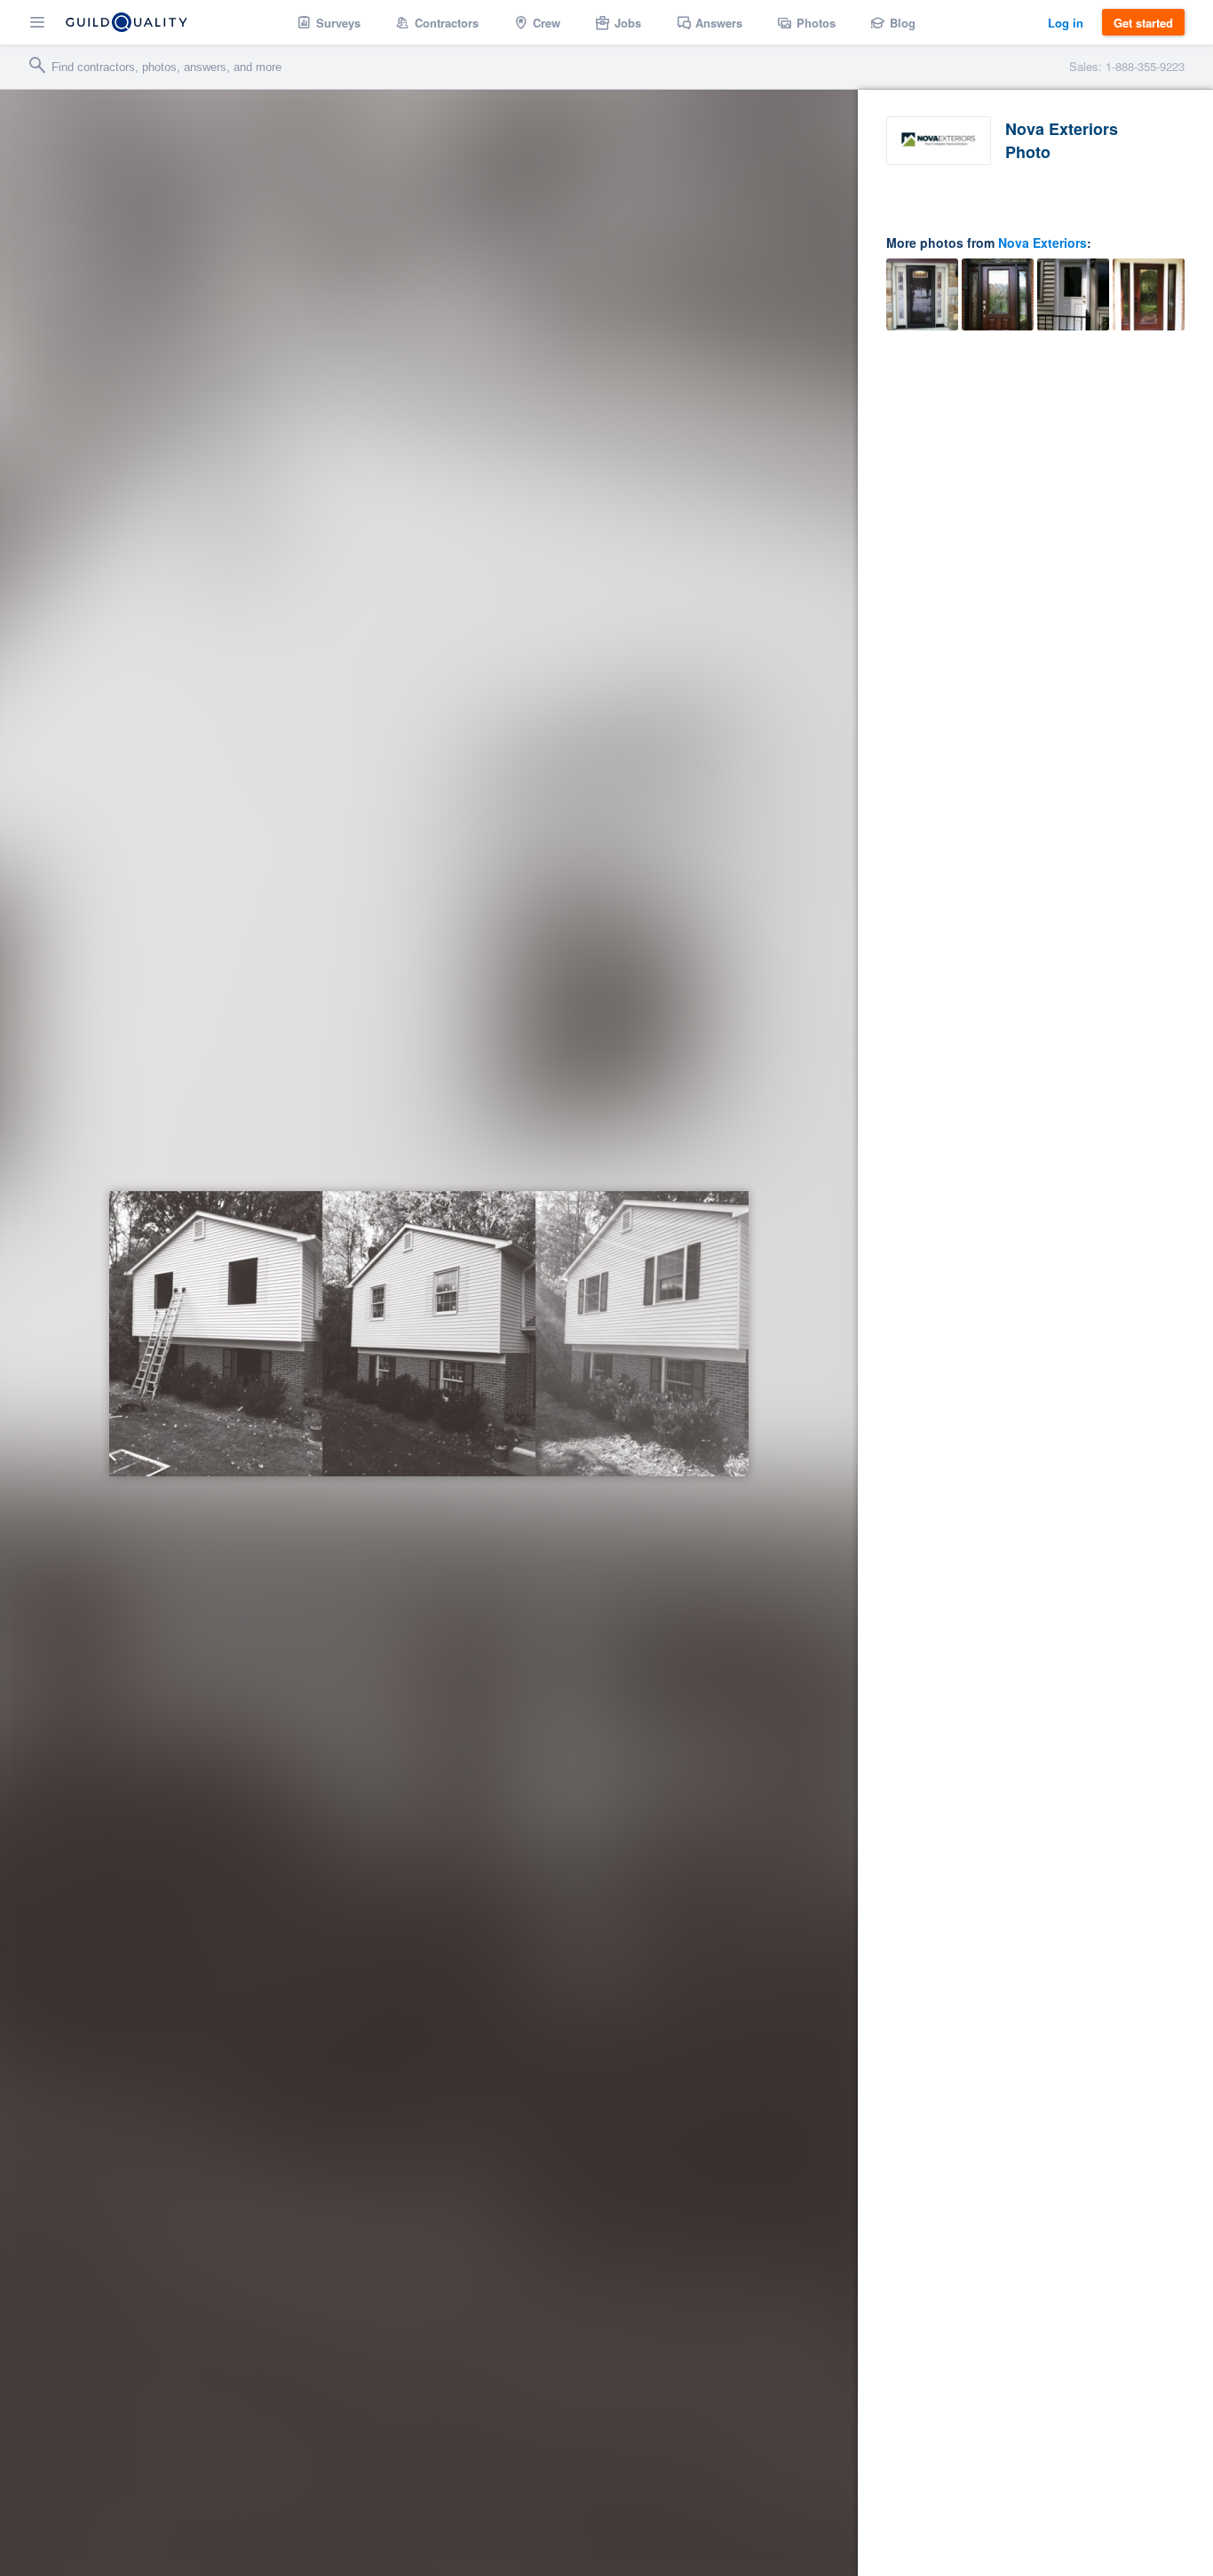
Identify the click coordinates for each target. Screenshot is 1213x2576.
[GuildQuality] (127, 22)
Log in (1066, 23)
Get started (1143, 23)
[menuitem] (329, 22)
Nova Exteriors (1043, 242)
